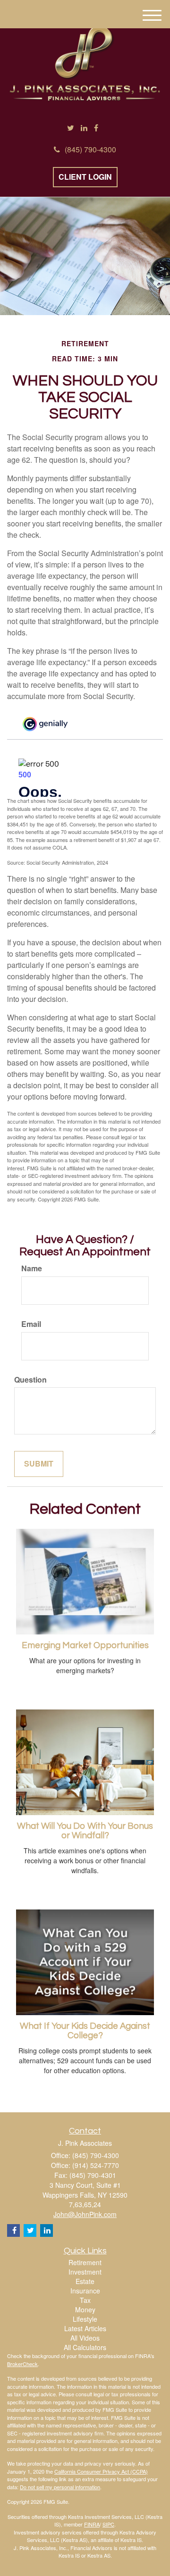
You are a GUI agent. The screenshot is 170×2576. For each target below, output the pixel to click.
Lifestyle (85, 2319)
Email (31, 1324)
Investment (85, 2272)
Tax (85, 2300)
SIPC (108, 2524)
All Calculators (85, 2347)
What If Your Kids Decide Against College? (85, 2031)
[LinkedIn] (84, 128)
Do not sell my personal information (60, 2487)
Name (32, 1268)
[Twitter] (71, 128)
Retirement (85, 2262)
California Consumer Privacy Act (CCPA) (101, 2471)
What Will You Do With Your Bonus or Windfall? (85, 1831)
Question (30, 1380)
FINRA (92, 2524)
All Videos (85, 2338)
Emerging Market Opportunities (85, 1646)
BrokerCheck (22, 2364)
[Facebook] (96, 128)
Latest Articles (85, 2328)
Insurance (85, 2291)
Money (85, 2309)
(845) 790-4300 (90, 149)
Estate (85, 2281)
